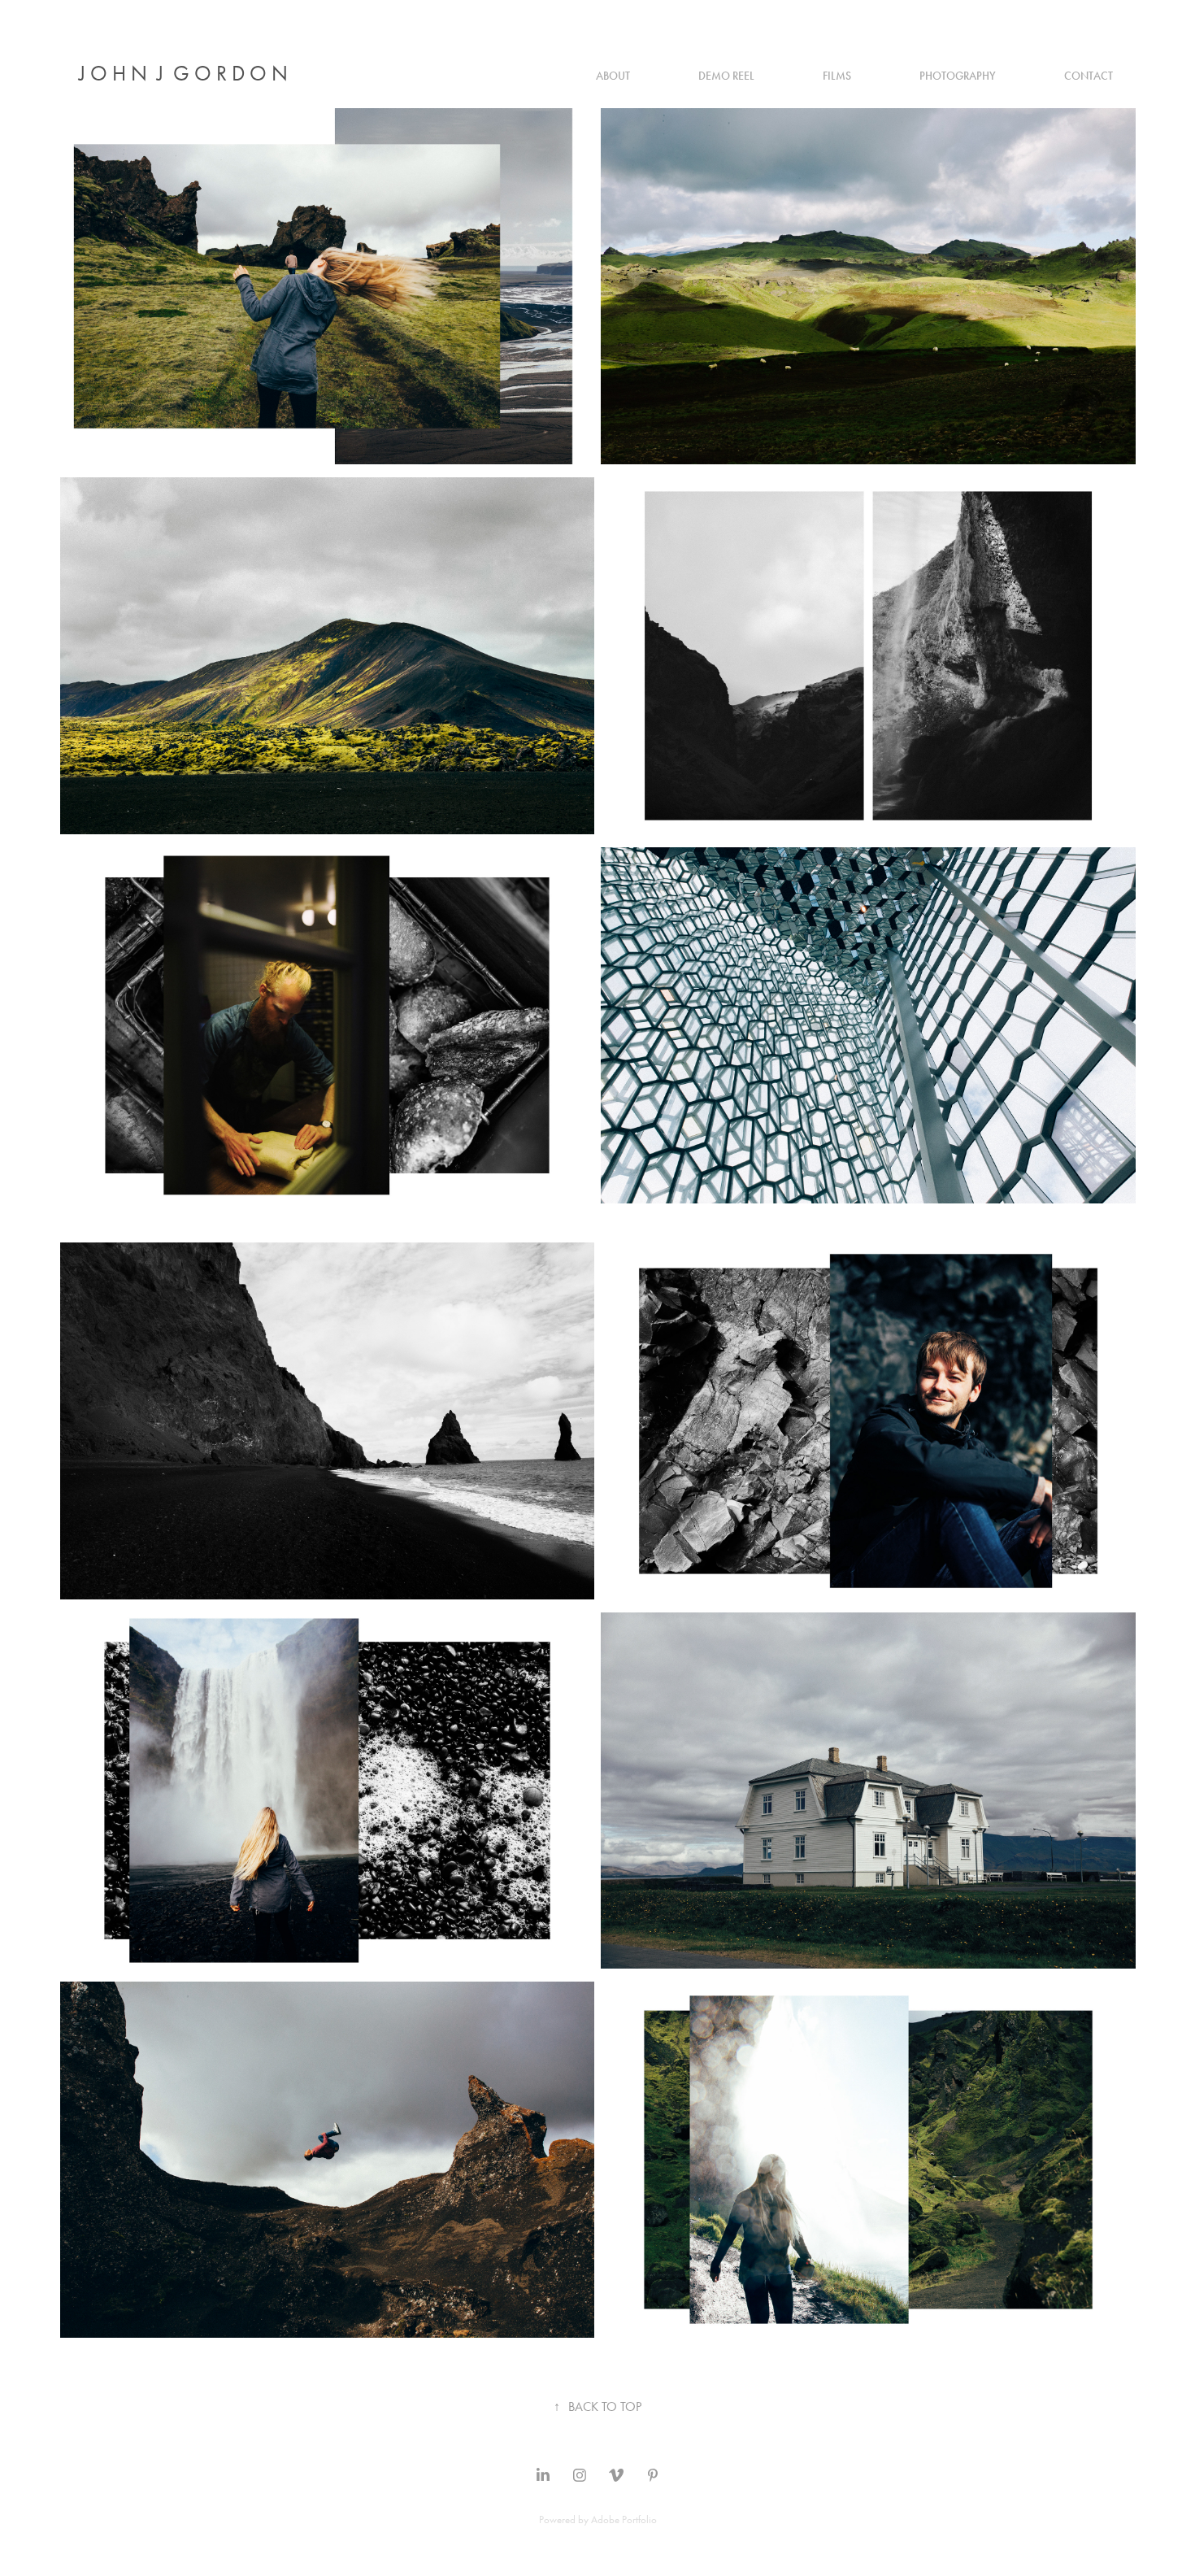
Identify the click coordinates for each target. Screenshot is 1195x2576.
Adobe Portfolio (624, 2519)
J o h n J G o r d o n (183, 74)
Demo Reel (726, 76)
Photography (958, 76)
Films (837, 76)
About (613, 76)
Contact (1089, 76)
